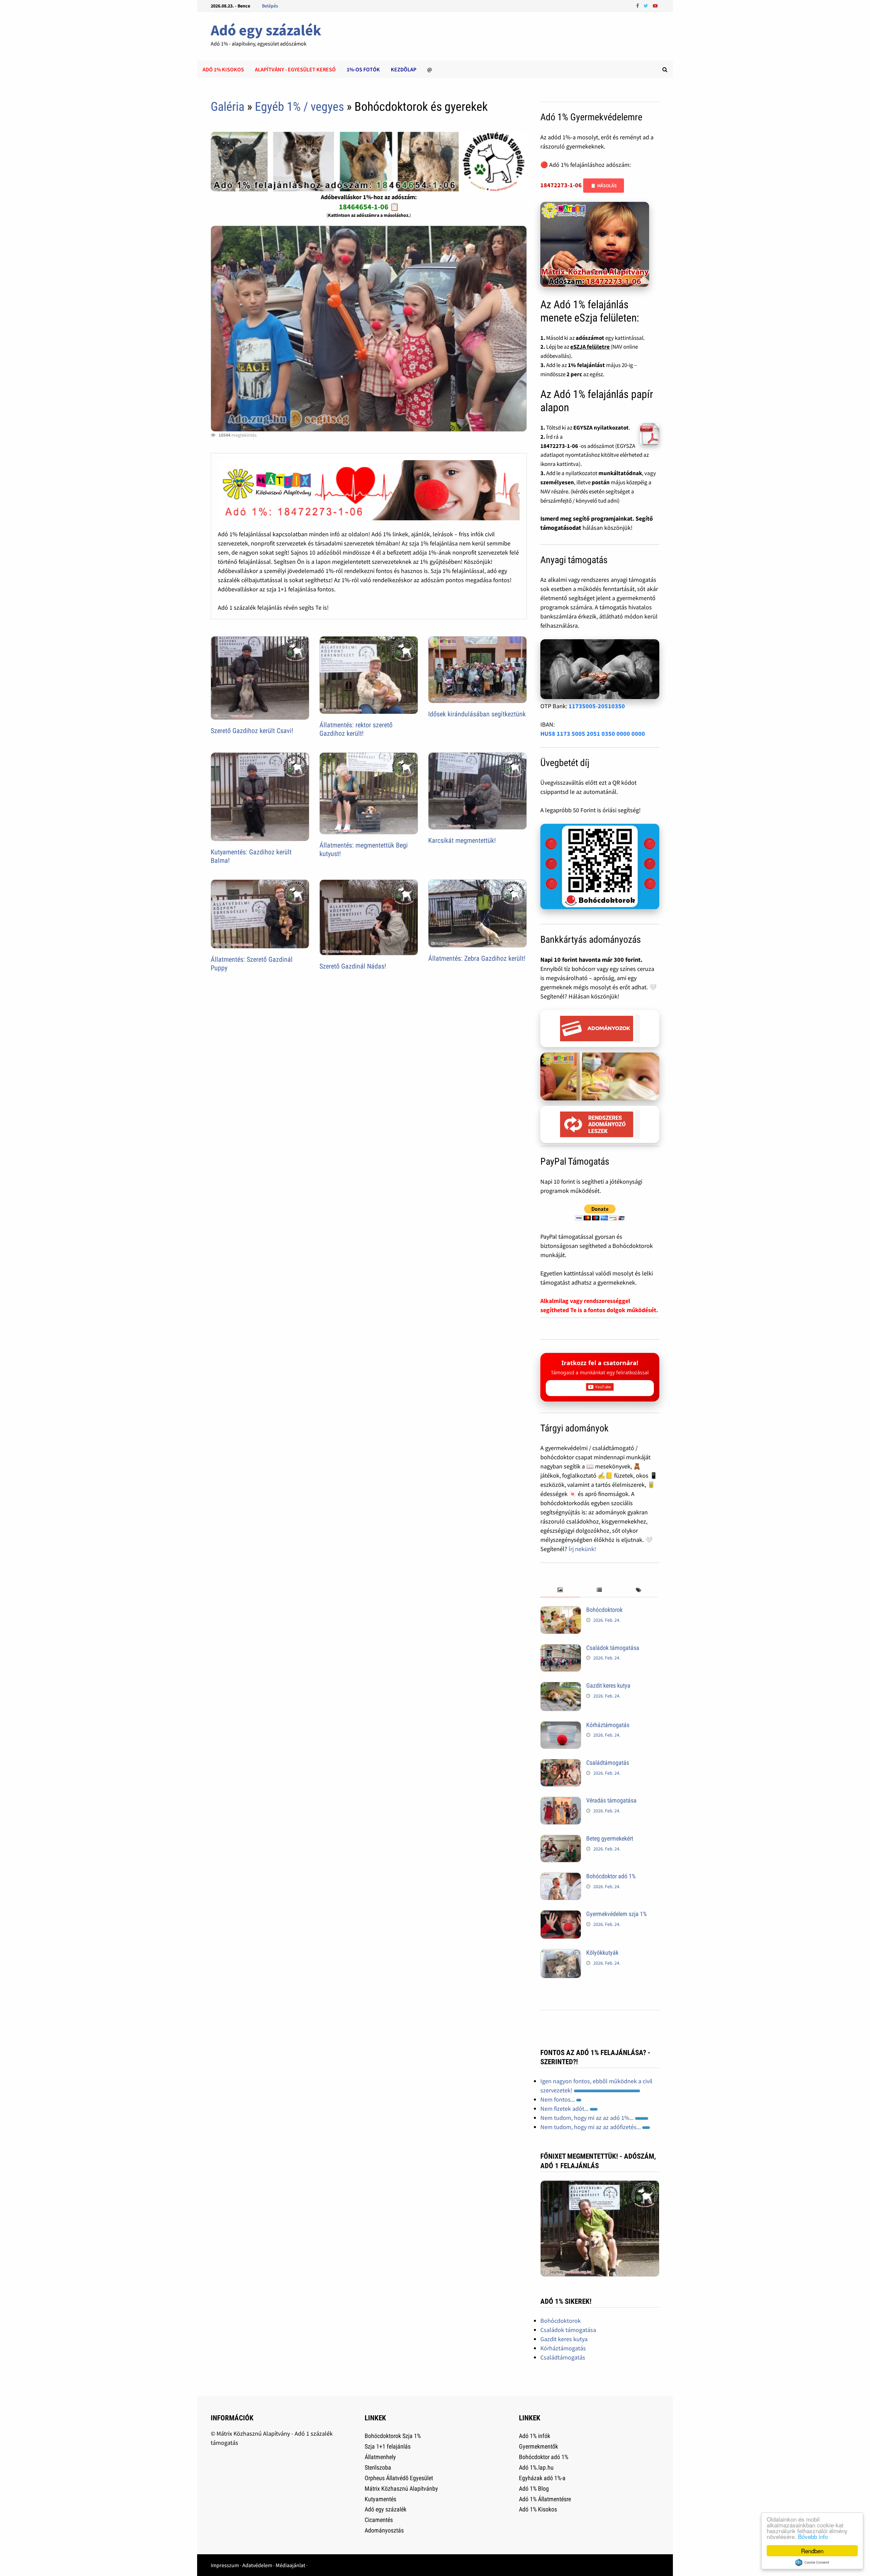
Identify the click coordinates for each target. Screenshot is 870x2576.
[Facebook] (638, 5)
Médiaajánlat (290, 2565)
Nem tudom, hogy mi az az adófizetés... (591, 2127)
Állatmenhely (380, 2457)
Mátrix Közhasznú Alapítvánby (401, 2488)
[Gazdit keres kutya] (561, 1686)
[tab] (560, 1590)
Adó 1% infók (535, 2436)
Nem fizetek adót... (565, 2109)
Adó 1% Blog (534, 2488)
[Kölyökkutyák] (561, 1954)
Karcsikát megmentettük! (462, 840)
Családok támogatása (613, 1648)
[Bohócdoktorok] (561, 1611)
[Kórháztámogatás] (561, 1726)
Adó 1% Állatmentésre (545, 2499)
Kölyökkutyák (602, 1953)
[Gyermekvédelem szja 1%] (561, 1915)
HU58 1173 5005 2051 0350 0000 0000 (593, 734)
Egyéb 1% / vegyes (299, 107)
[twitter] (647, 5)
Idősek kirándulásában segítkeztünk (477, 714)
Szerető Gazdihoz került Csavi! (252, 731)
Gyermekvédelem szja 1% (616, 1914)
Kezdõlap (404, 69)
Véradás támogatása (611, 1800)
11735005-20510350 (597, 706)
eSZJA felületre (590, 347)
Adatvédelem (257, 2565)
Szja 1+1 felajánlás (388, 2446)
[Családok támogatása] (561, 1649)
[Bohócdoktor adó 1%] (561, 1877)
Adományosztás (384, 2530)
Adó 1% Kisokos (538, 2509)
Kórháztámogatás (608, 1725)
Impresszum (225, 2565)
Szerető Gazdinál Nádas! (353, 966)
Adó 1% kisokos (223, 69)
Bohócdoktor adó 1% (611, 1876)
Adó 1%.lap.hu (536, 2467)
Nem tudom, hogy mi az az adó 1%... (588, 2118)
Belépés (270, 6)
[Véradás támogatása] (561, 1801)
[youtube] (655, 5)
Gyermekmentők (538, 2446)
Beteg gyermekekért (610, 1838)
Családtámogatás (608, 1763)
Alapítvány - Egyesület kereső (295, 69)
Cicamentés (379, 2520)
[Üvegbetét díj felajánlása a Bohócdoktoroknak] (600, 867)
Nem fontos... (558, 2099)
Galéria (228, 107)
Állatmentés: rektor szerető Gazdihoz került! (356, 729)
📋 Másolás (604, 186)
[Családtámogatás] (561, 1764)
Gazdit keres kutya (608, 1685)
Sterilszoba (378, 2467)
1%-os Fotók (363, 69)
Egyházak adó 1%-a (542, 2478)
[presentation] (560, 1590)
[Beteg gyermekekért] (561, 1839)
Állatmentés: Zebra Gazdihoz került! (477, 958)
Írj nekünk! (582, 1549)
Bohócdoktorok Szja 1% (393, 2436)
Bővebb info (813, 2536)
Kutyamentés (380, 2499)
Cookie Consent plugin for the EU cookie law (812, 2562)
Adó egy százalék (266, 30)
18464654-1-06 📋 (369, 207)
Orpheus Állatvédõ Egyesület (399, 2478)
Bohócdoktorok (604, 1610)
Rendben (812, 2551)
